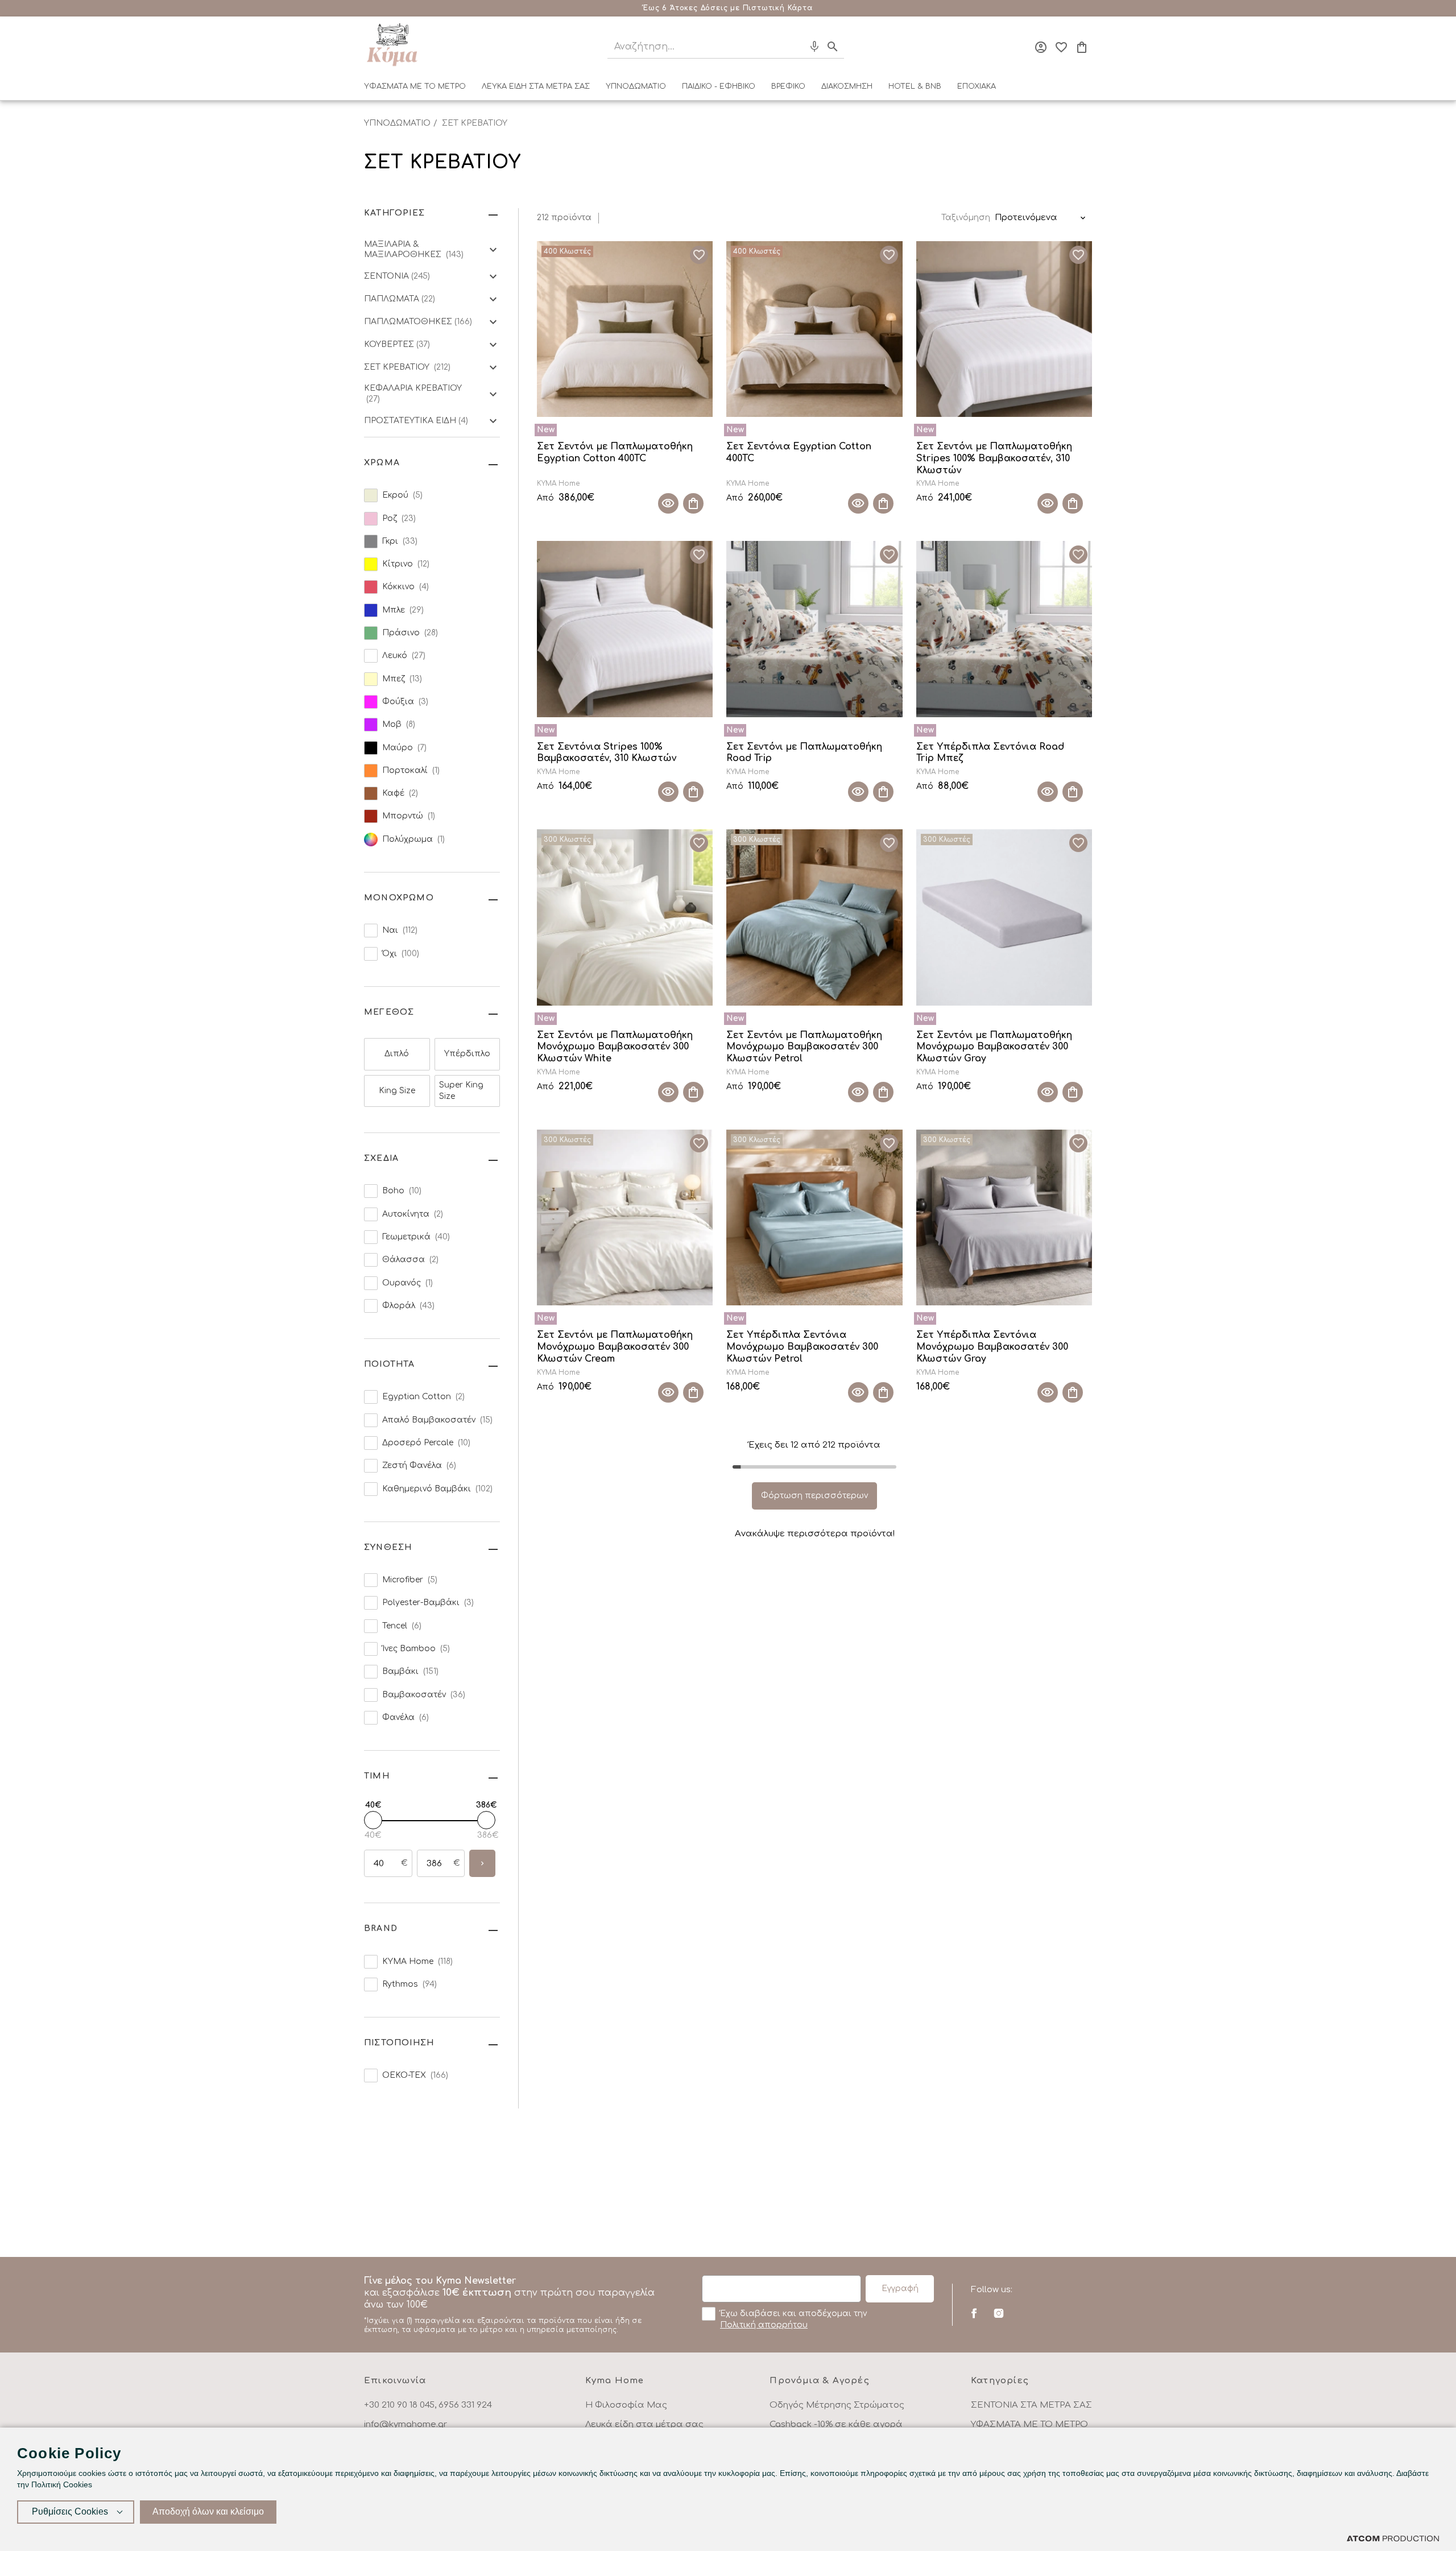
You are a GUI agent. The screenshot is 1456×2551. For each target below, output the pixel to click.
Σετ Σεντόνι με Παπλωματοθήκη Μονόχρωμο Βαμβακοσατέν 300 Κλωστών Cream (615, 1347)
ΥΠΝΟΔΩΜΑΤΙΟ (636, 86)
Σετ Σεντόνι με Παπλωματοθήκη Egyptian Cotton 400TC (615, 452)
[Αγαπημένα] (1061, 47)
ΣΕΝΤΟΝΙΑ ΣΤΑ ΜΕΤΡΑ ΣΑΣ (1031, 2405)
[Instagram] (998, 2313)
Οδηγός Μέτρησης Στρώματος (837, 2405)
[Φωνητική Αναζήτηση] (814, 47)
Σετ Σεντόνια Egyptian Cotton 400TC (799, 452)
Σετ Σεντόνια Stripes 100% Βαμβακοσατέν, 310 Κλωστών (607, 753)
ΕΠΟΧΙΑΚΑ (977, 86)
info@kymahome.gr (406, 2424)
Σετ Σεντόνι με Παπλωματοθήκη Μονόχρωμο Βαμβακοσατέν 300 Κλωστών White (615, 1047)
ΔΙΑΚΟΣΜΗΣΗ (847, 86)
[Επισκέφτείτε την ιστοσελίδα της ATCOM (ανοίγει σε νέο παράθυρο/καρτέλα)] (1393, 2538)
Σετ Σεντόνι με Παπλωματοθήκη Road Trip (804, 753)
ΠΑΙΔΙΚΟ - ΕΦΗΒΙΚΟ (719, 86)
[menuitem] (415, 89)
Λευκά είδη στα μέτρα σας (644, 2424)
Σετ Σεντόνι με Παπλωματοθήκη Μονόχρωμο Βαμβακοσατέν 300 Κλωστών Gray (994, 1047)
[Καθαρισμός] (793, 47)
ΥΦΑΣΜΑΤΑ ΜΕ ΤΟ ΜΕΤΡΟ (415, 86)
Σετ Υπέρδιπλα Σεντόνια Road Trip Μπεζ (990, 753)
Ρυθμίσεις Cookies (70, 2511)
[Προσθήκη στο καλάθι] (693, 503)
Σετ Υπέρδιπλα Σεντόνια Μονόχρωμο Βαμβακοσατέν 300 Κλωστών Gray (992, 1347)
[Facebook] (974, 2313)
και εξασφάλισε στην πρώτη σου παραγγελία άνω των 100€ (509, 2305)
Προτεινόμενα (1026, 218)
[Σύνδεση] (1041, 47)
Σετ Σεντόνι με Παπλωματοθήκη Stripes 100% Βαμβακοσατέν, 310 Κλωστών (994, 458)
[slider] (373, 1820)
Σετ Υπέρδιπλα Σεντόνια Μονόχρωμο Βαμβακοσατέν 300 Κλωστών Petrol (802, 1347)
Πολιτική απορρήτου (764, 2325)
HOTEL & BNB (915, 86)
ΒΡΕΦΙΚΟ (788, 86)
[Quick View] (668, 503)
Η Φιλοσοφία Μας (626, 2405)
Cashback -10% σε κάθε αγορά (836, 2424)
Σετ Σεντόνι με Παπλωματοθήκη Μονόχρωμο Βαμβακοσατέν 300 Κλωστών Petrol (804, 1047)
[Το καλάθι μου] (1082, 47)
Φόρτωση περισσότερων (814, 1496)
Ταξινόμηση (966, 218)
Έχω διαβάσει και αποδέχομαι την (793, 2319)
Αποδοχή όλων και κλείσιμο (208, 2511)
